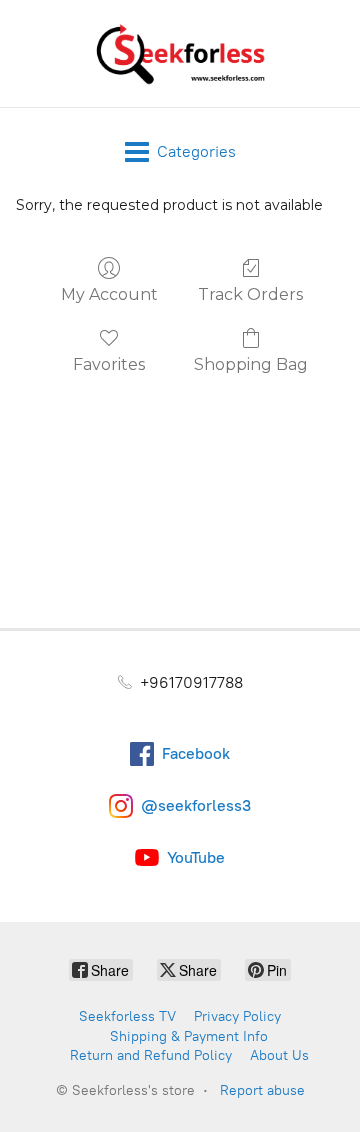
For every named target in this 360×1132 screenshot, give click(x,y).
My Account (109, 294)
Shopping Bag (251, 364)
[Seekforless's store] (180, 53)
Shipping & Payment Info (189, 1036)
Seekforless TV (127, 1016)
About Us (279, 1055)
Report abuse (262, 1090)
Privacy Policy (237, 1016)
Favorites (109, 364)
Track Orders (250, 294)
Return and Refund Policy (151, 1055)
